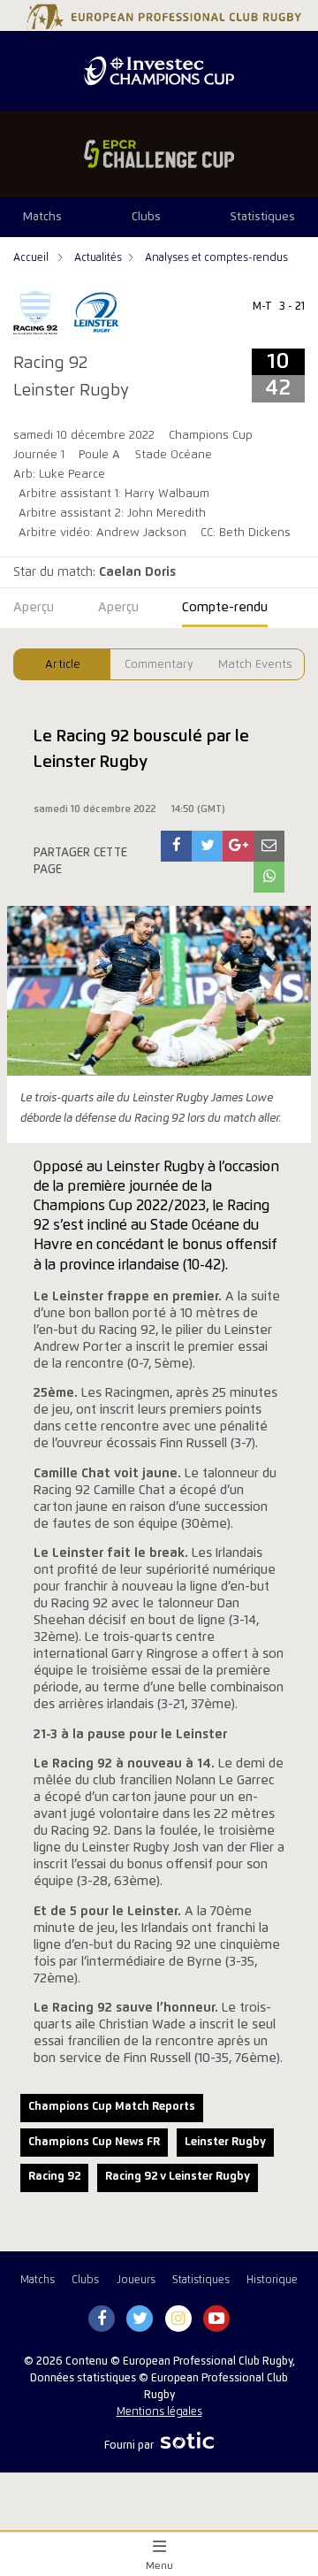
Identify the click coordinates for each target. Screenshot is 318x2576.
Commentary (159, 665)
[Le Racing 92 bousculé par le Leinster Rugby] (177, 846)
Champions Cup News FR (94, 2142)
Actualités (98, 258)
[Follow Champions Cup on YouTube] (216, 2319)
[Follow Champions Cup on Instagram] (178, 2319)
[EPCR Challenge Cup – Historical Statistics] (159, 154)
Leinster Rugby (225, 2142)
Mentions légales (159, 2412)
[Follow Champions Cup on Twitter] (140, 2319)
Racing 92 (54, 2177)
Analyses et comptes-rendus (216, 258)
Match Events (255, 665)
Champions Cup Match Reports (112, 2107)
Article (63, 665)
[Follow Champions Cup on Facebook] (102, 2319)
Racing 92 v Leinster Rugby (178, 2177)
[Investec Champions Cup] (159, 71)
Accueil (32, 258)
